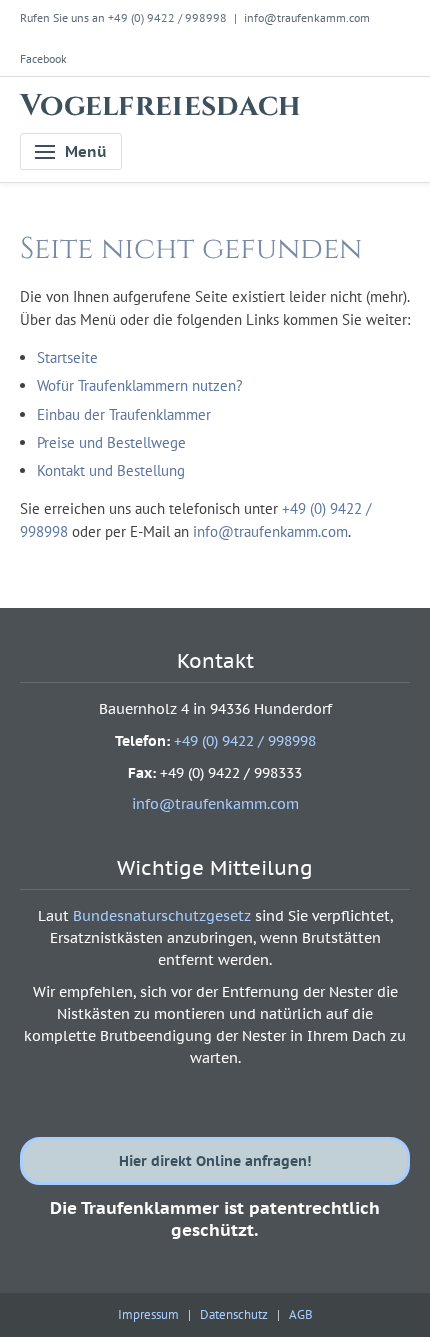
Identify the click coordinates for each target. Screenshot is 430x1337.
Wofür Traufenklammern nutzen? (140, 385)
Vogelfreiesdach (161, 106)
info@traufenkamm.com (307, 17)
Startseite (67, 357)
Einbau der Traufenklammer (124, 414)
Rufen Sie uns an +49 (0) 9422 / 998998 (123, 17)
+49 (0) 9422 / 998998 (245, 741)
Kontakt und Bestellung (111, 470)
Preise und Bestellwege (111, 442)
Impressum (148, 1314)
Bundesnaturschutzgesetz (162, 916)
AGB (301, 1314)
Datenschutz (234, 1314)
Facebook (43, 58)
